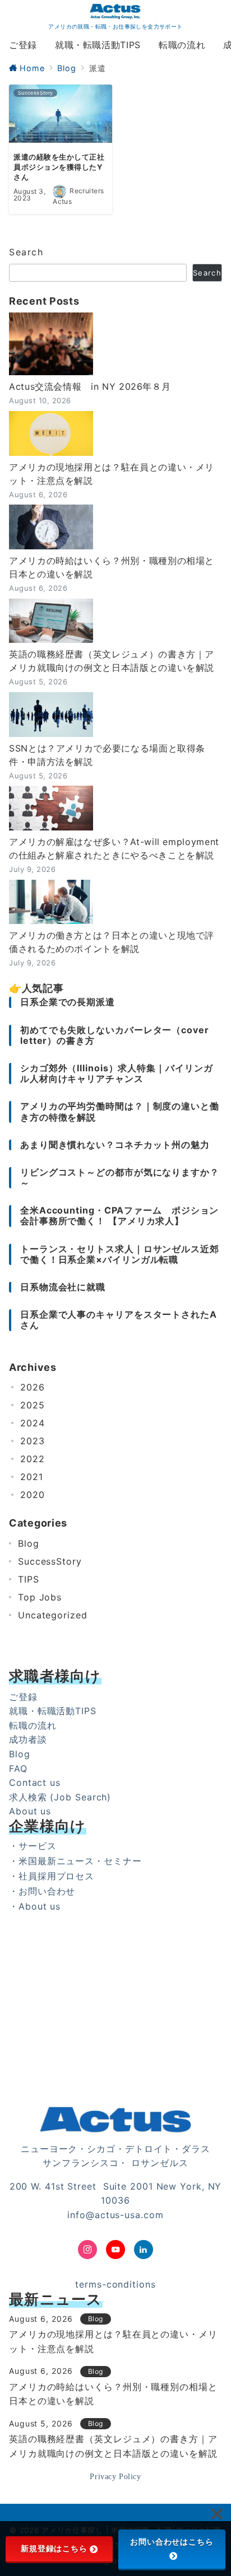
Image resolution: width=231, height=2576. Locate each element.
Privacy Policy (115, 2476)
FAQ (18, 1768)
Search (26, 252)
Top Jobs (40, 1597)
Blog (29, 1543)
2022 (33, 1459)
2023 (33, 1441)
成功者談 (28, 1739)
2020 (33, 1495)
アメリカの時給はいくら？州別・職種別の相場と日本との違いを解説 (112, 567)
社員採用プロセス (56, 1876)
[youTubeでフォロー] (115, 2250)
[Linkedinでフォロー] (144, 2250)
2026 (33, 1387)
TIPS (29, 1579)
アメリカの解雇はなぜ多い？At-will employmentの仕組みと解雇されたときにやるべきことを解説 (114, 848)
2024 (33, 1423)
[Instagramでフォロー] (87, 2250)
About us (30, 1811)
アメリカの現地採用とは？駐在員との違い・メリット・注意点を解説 (112, 474)
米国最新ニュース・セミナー (80, 1861)
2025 (33, 1405)
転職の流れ (33, 1725)
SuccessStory (50, 1561)
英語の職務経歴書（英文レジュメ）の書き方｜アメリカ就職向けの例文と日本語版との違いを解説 (112, 661)
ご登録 (23, 1697)
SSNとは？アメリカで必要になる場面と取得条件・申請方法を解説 (107, 755)
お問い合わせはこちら (172, 2542)
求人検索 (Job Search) (60, 1797)
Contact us (35, 1782)
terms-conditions (115, 2284)
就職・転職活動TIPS (53, 1711)
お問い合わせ (47, 1891)
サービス (38, 1846)
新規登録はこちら (54, 2549)
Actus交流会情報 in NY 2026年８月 (90, 386)
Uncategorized (53, 1615)
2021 (32, 1477)
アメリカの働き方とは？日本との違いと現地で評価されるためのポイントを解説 (112, 942)
